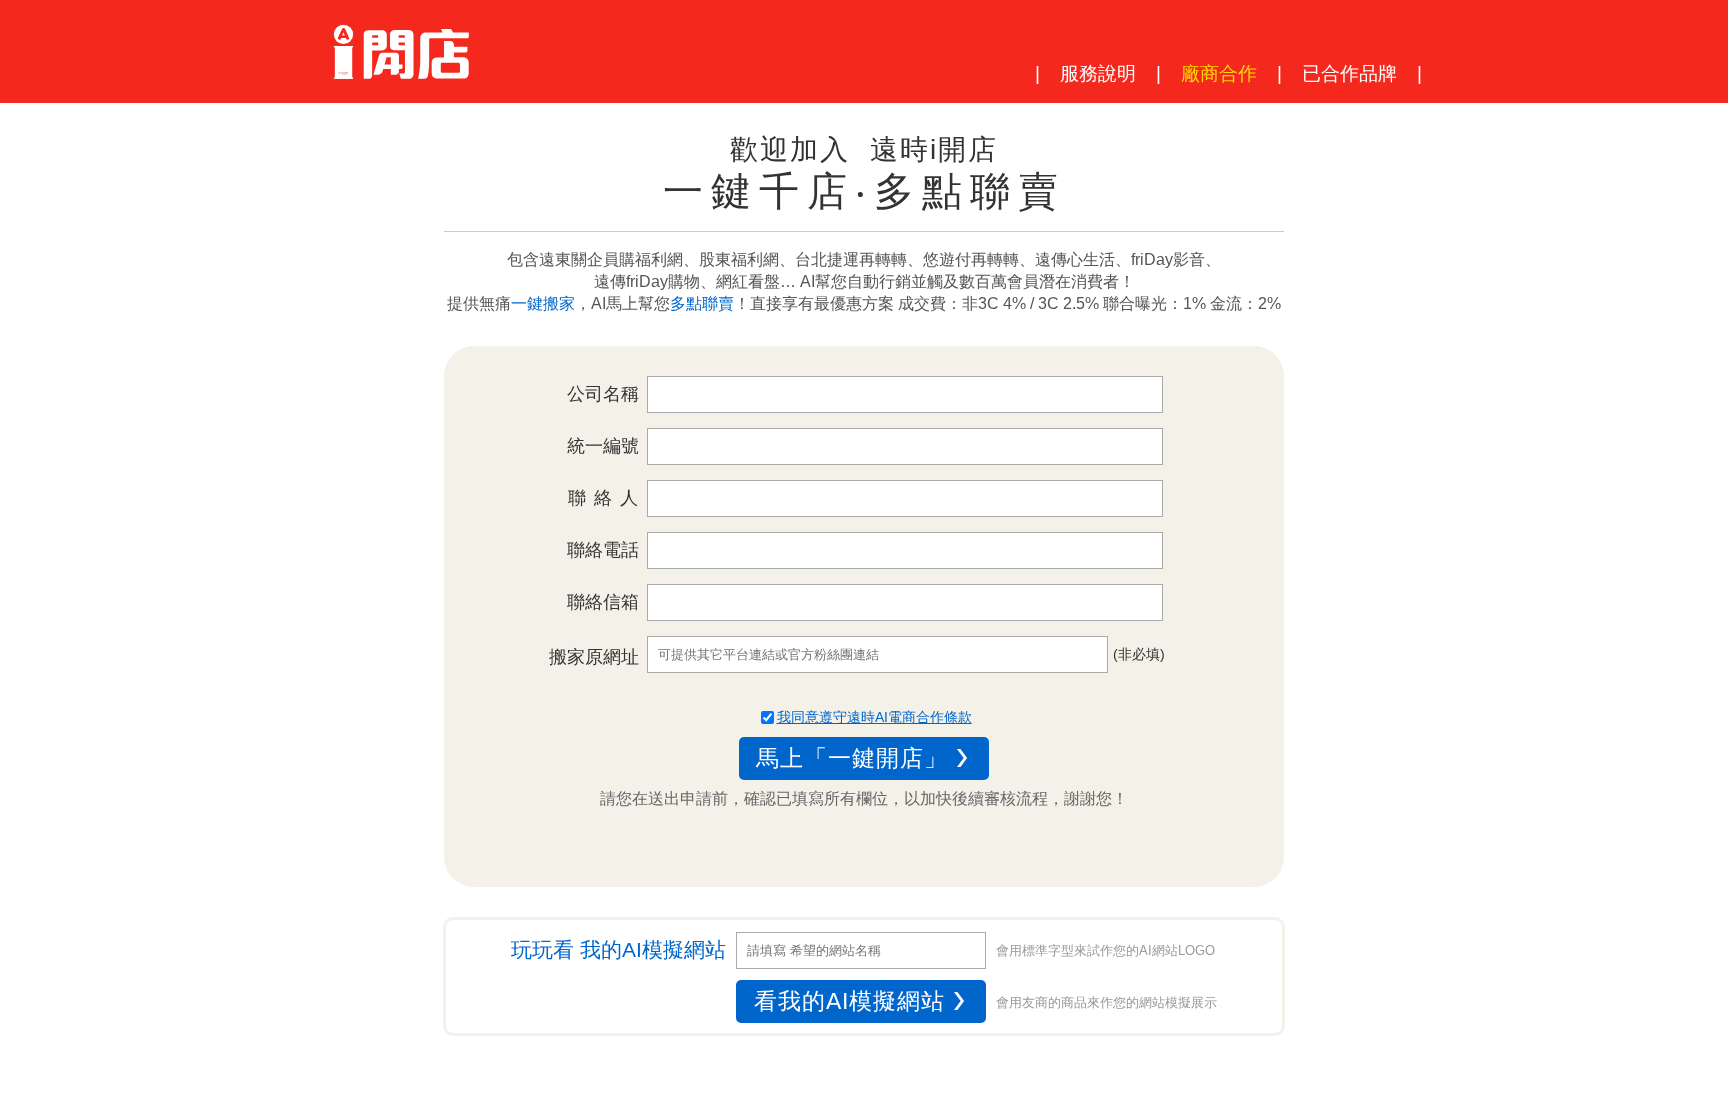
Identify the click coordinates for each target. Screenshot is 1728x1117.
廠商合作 (1219, 73)
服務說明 (1098, 73)
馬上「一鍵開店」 (852, 758)
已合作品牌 (1349, 73)
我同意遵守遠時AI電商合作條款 (874, 717)
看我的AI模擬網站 (849, 1001)
